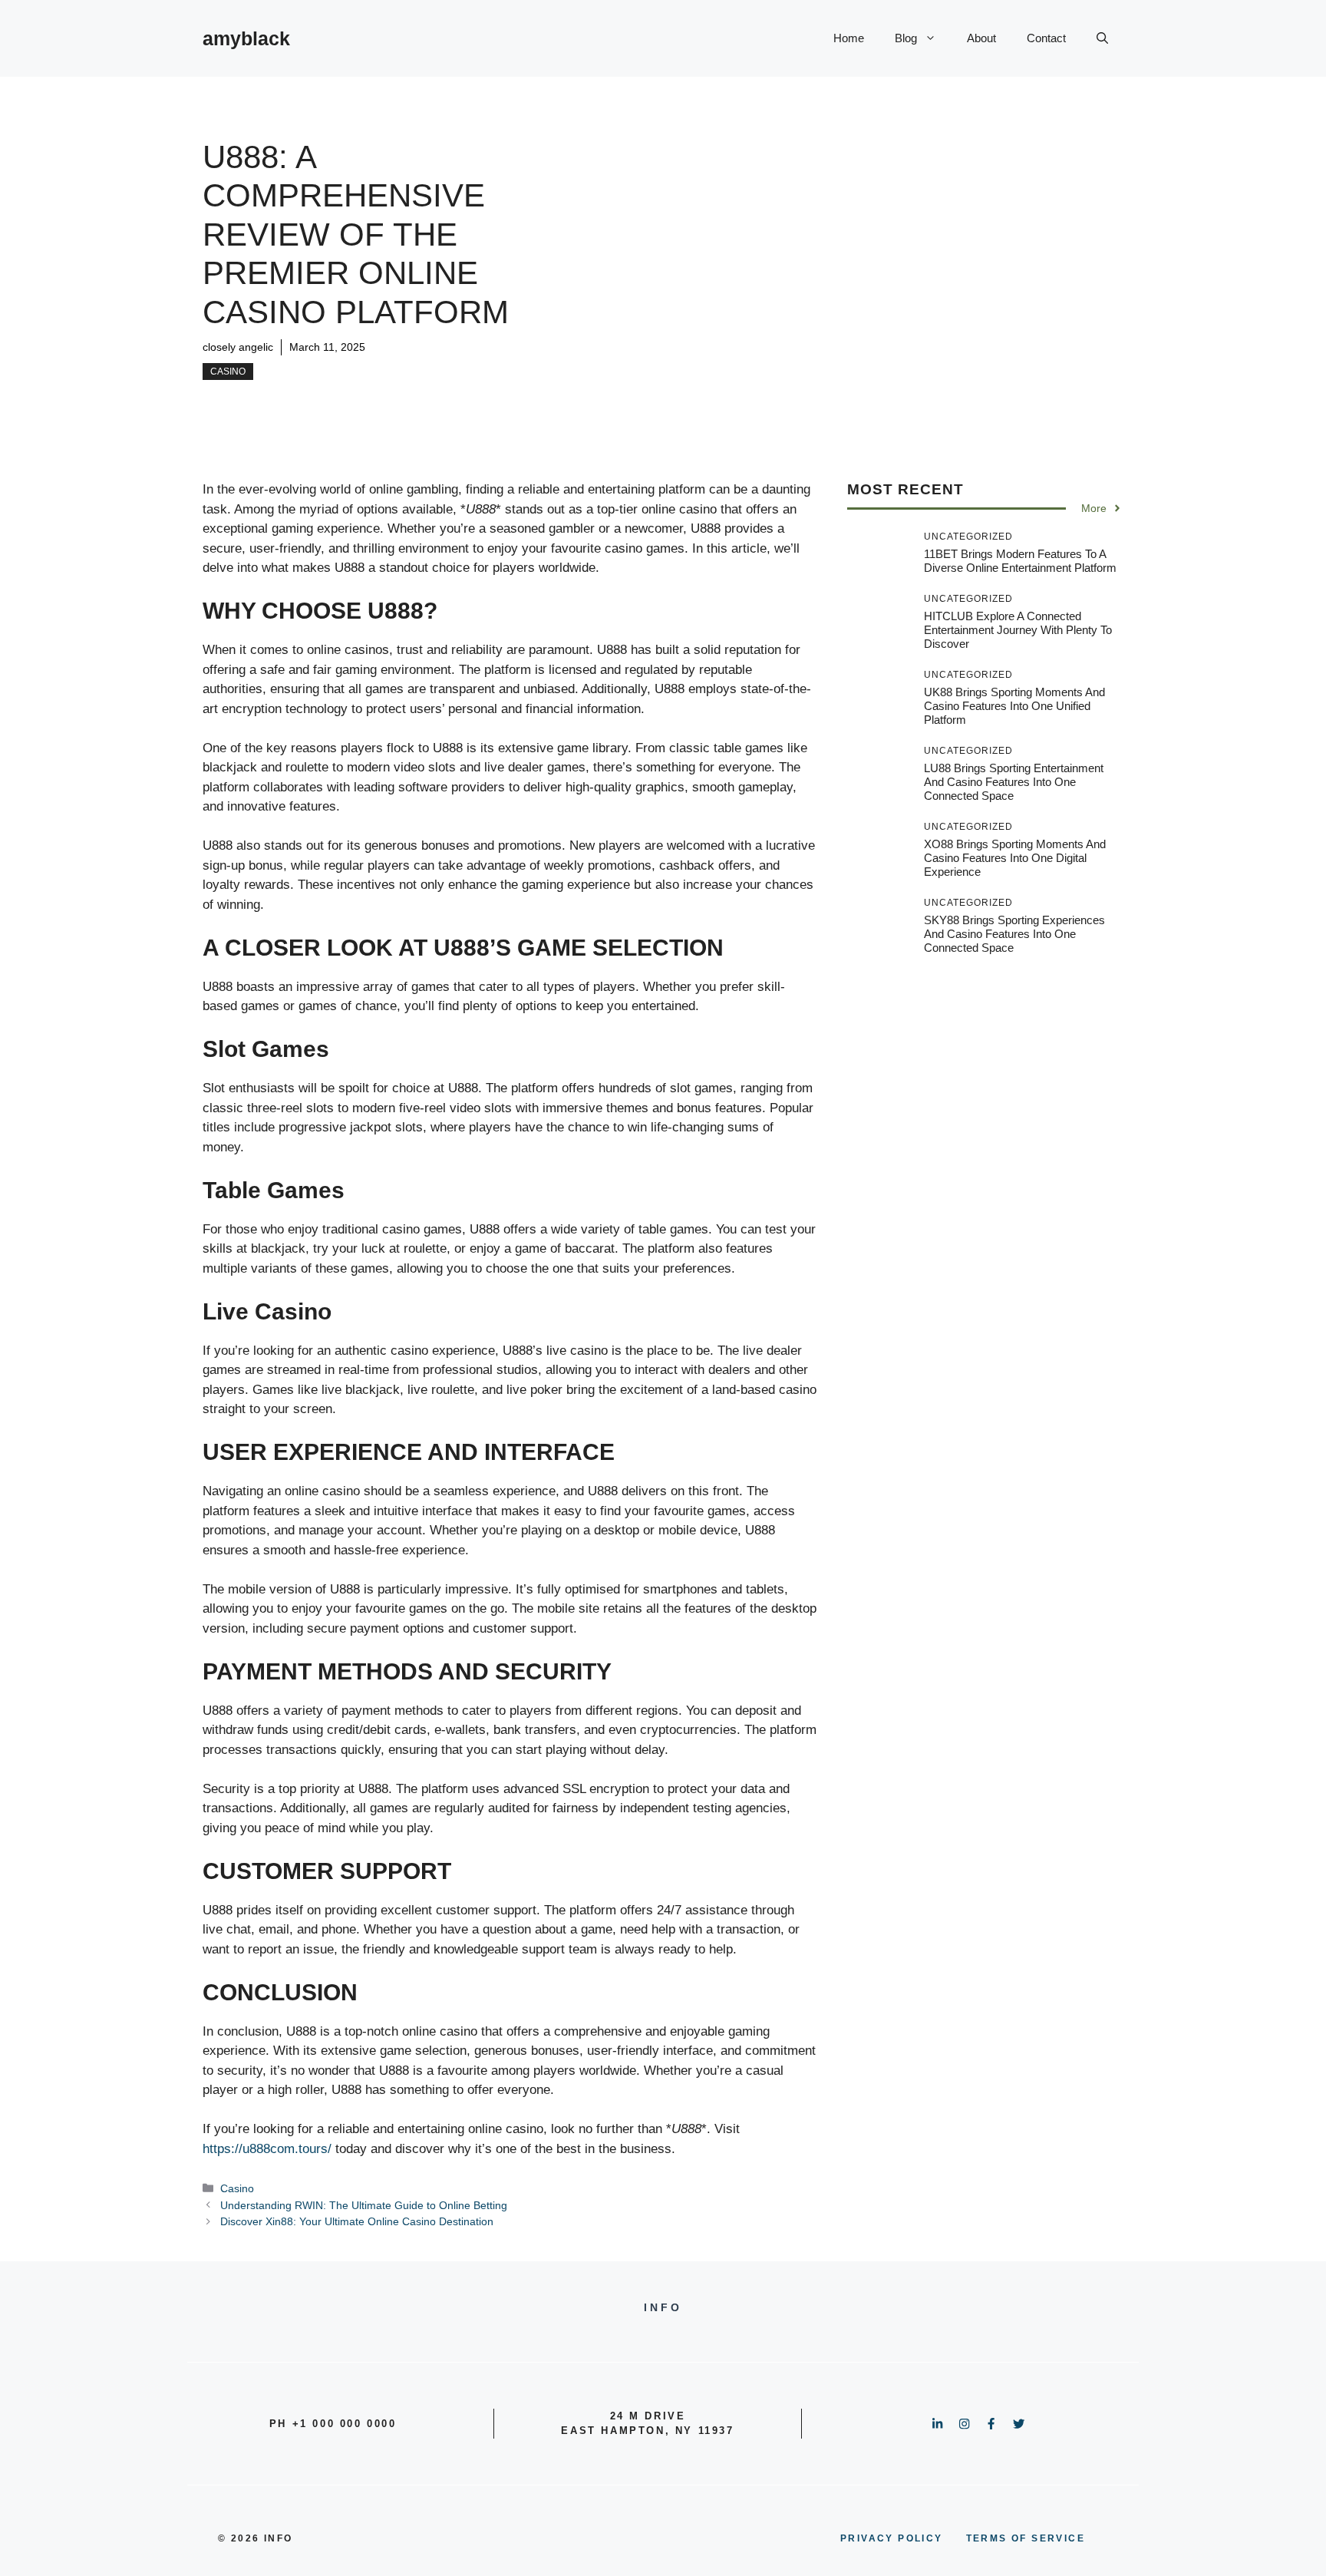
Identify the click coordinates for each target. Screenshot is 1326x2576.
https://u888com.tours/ (267, 2149)
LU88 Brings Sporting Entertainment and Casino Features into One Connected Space (1014, 782)
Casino (228, 372)
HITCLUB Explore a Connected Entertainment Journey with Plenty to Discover (1018, 630)
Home (849, 38)
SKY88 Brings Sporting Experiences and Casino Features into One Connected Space (1014, 934)
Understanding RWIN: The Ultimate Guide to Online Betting (364, 2205)
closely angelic (238, 347)
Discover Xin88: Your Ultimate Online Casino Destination (357, 2221)
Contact (1046, 38)
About (981, 38)
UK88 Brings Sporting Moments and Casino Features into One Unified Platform (1014, 706)
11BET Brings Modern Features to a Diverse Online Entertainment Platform (1020, 561)
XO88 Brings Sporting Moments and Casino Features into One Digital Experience (1015, 858)
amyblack (246, 38)
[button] (1102, 38)
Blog (906, 38)
